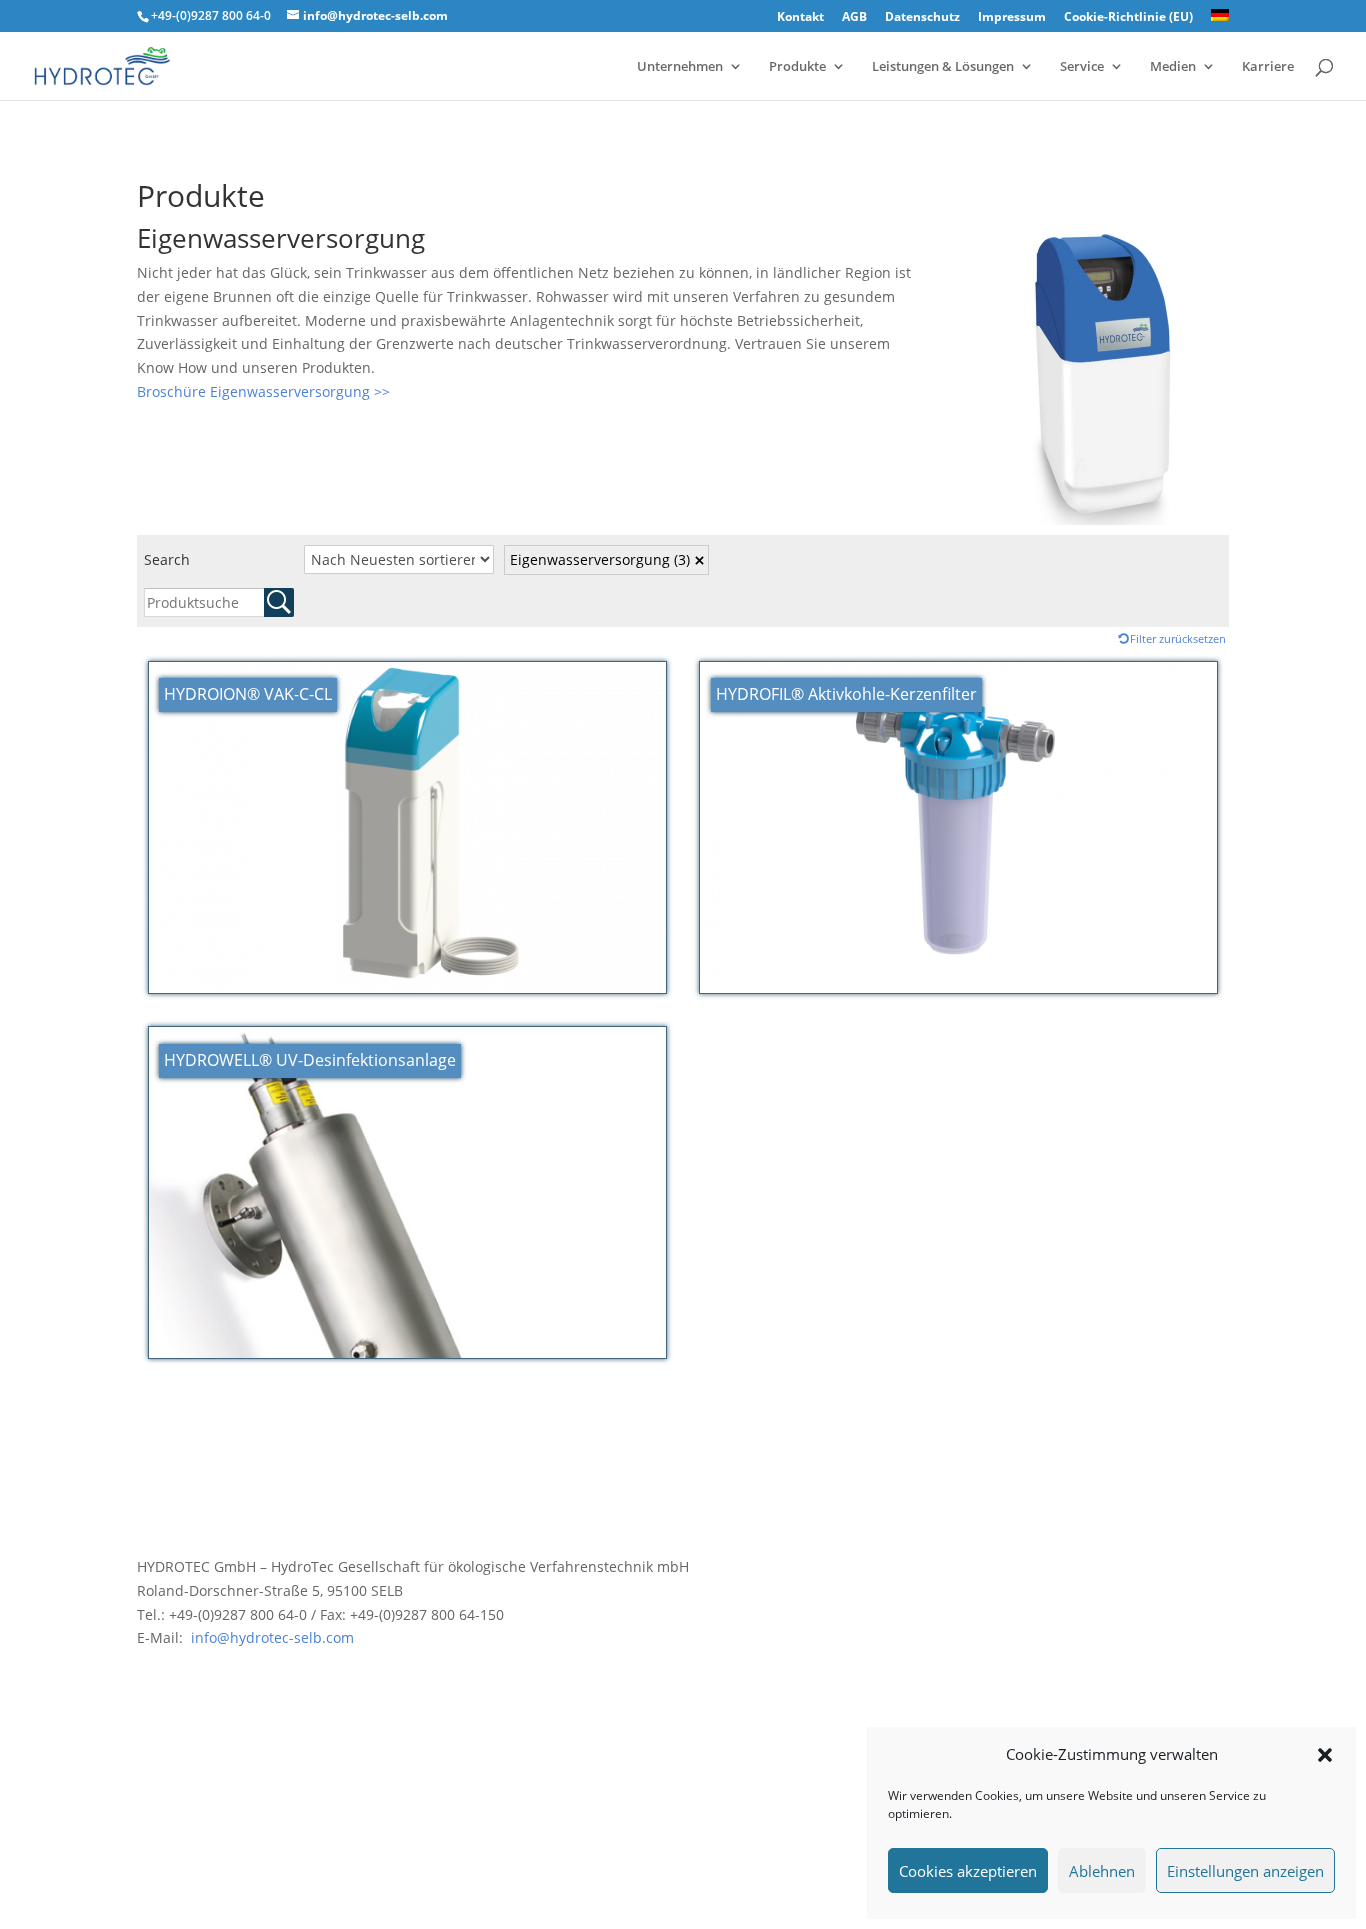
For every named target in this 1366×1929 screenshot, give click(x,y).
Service (1082, 67)
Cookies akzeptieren (968, 1871)
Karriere (1268, 67)
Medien (1173, 67)
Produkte (797, 67)
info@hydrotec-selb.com (270, 1637)
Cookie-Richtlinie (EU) (1128, 18)
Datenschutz (922, 18)
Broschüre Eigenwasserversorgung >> (263, 391)
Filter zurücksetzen (1178, 638)
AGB (854, 18)
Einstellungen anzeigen (1245, 1871)
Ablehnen (1102, 1871)
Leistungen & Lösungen (943, 67)
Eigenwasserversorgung (600, 559)
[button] (1325, 1755)
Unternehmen (680, 67)
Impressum (1012, 18)
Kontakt (800, 18)
